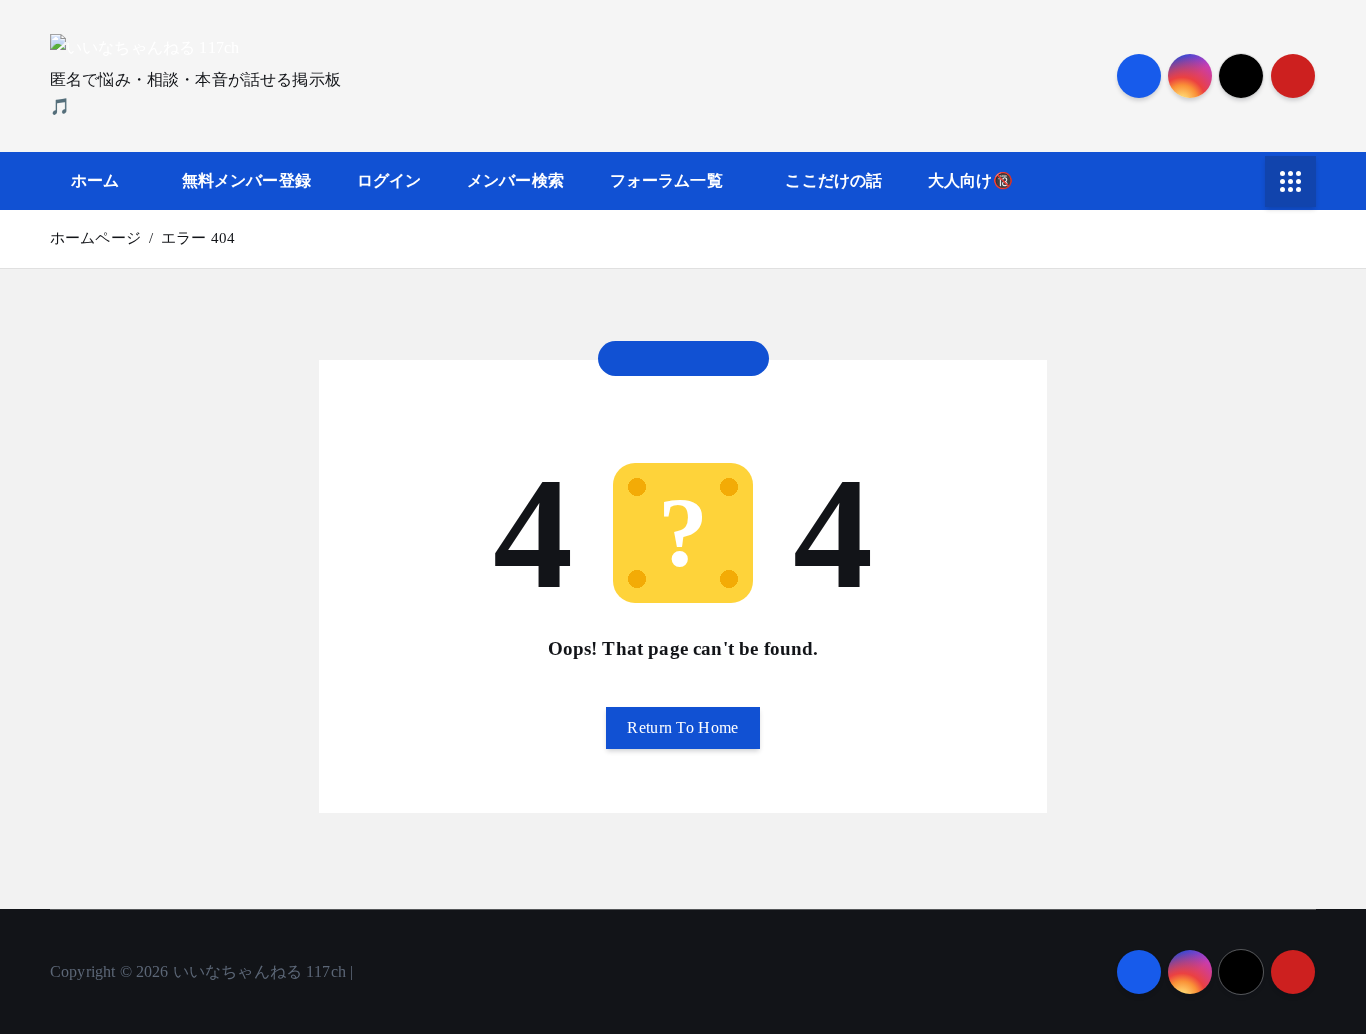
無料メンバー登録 (246, 180)
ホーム (95, 180)
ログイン (389, 180)
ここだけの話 (833, 180)
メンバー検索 (515, 180)
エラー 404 (198, 238)
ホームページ (95, 238)
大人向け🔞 (970, 180)
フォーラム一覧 (666, 180)
